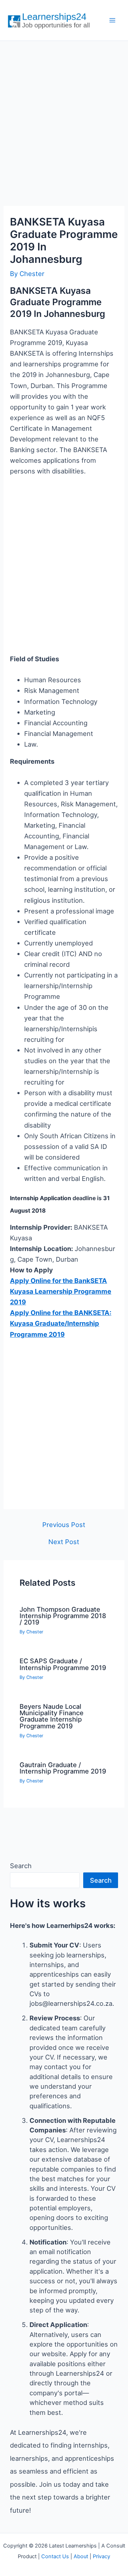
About (81, 2556)
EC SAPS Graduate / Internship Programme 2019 (63, 1664)
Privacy (102, 2556)
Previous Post (64, 1525)
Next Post (64, 1542)
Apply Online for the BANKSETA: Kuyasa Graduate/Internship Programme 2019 (61, 1323)
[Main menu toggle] (113, 20)
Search (21, 1866)
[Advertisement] (64, 116)
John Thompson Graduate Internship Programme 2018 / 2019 (63, 1616)
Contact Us (55, 2556)
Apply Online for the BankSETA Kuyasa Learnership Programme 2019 (61, 1291)
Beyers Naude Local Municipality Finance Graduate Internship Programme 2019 (52, 1716)
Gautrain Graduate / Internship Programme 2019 (63, 1768)
